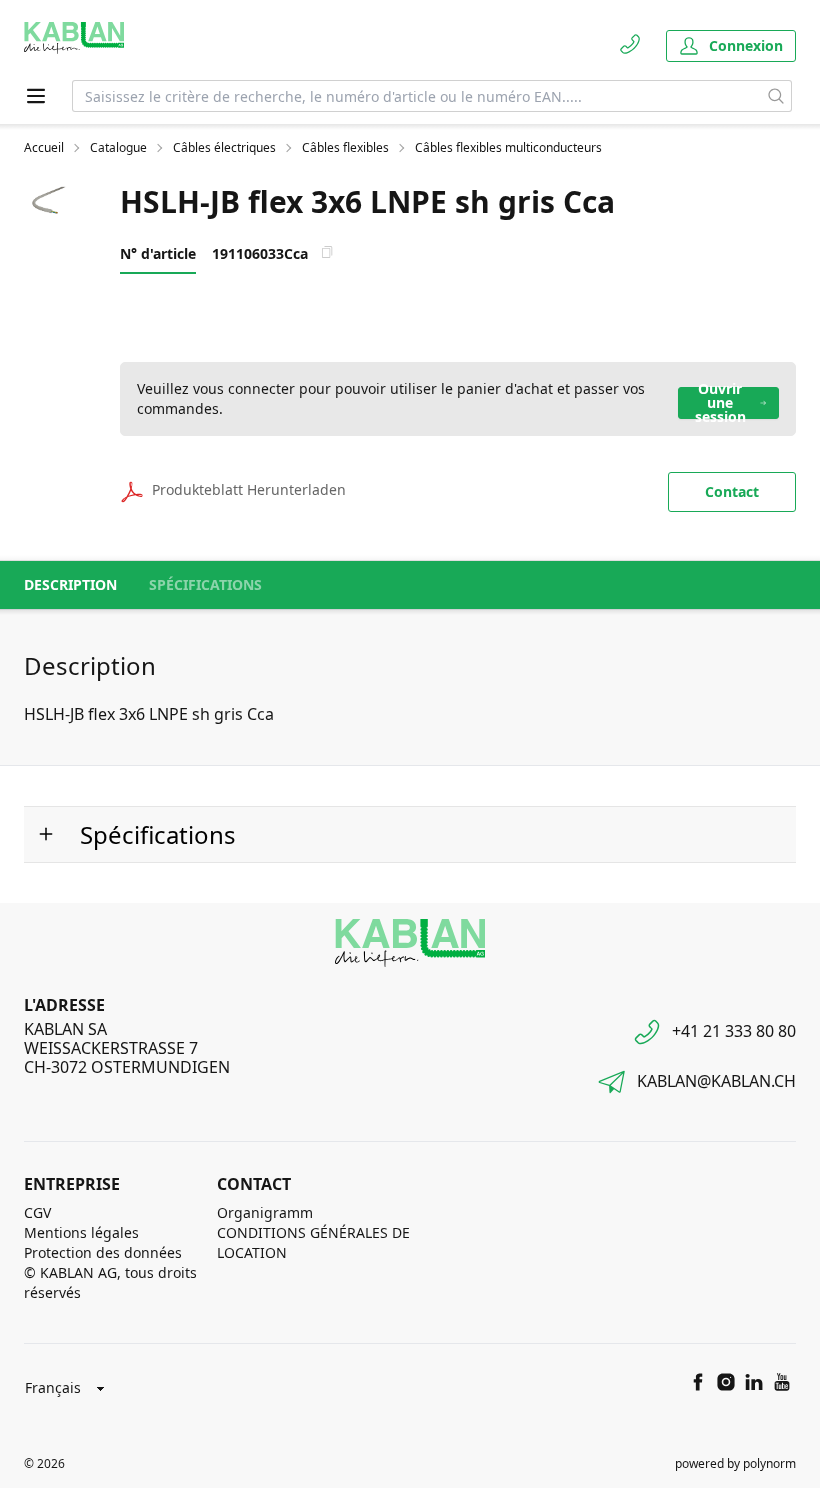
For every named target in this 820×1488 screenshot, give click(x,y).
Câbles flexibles (345, 148)
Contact (732, 491)
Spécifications (205, 584)
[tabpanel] (48, 202)
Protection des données (103, 1252)
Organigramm (265, 1212)
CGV (37, 1212)
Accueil (44, 148)
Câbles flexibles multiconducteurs (508, 148)
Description (70, 584)
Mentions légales (81, 1232)
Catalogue (118, 148)
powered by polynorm (735, 1463)
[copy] (327, 252)
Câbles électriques (224, 148)
